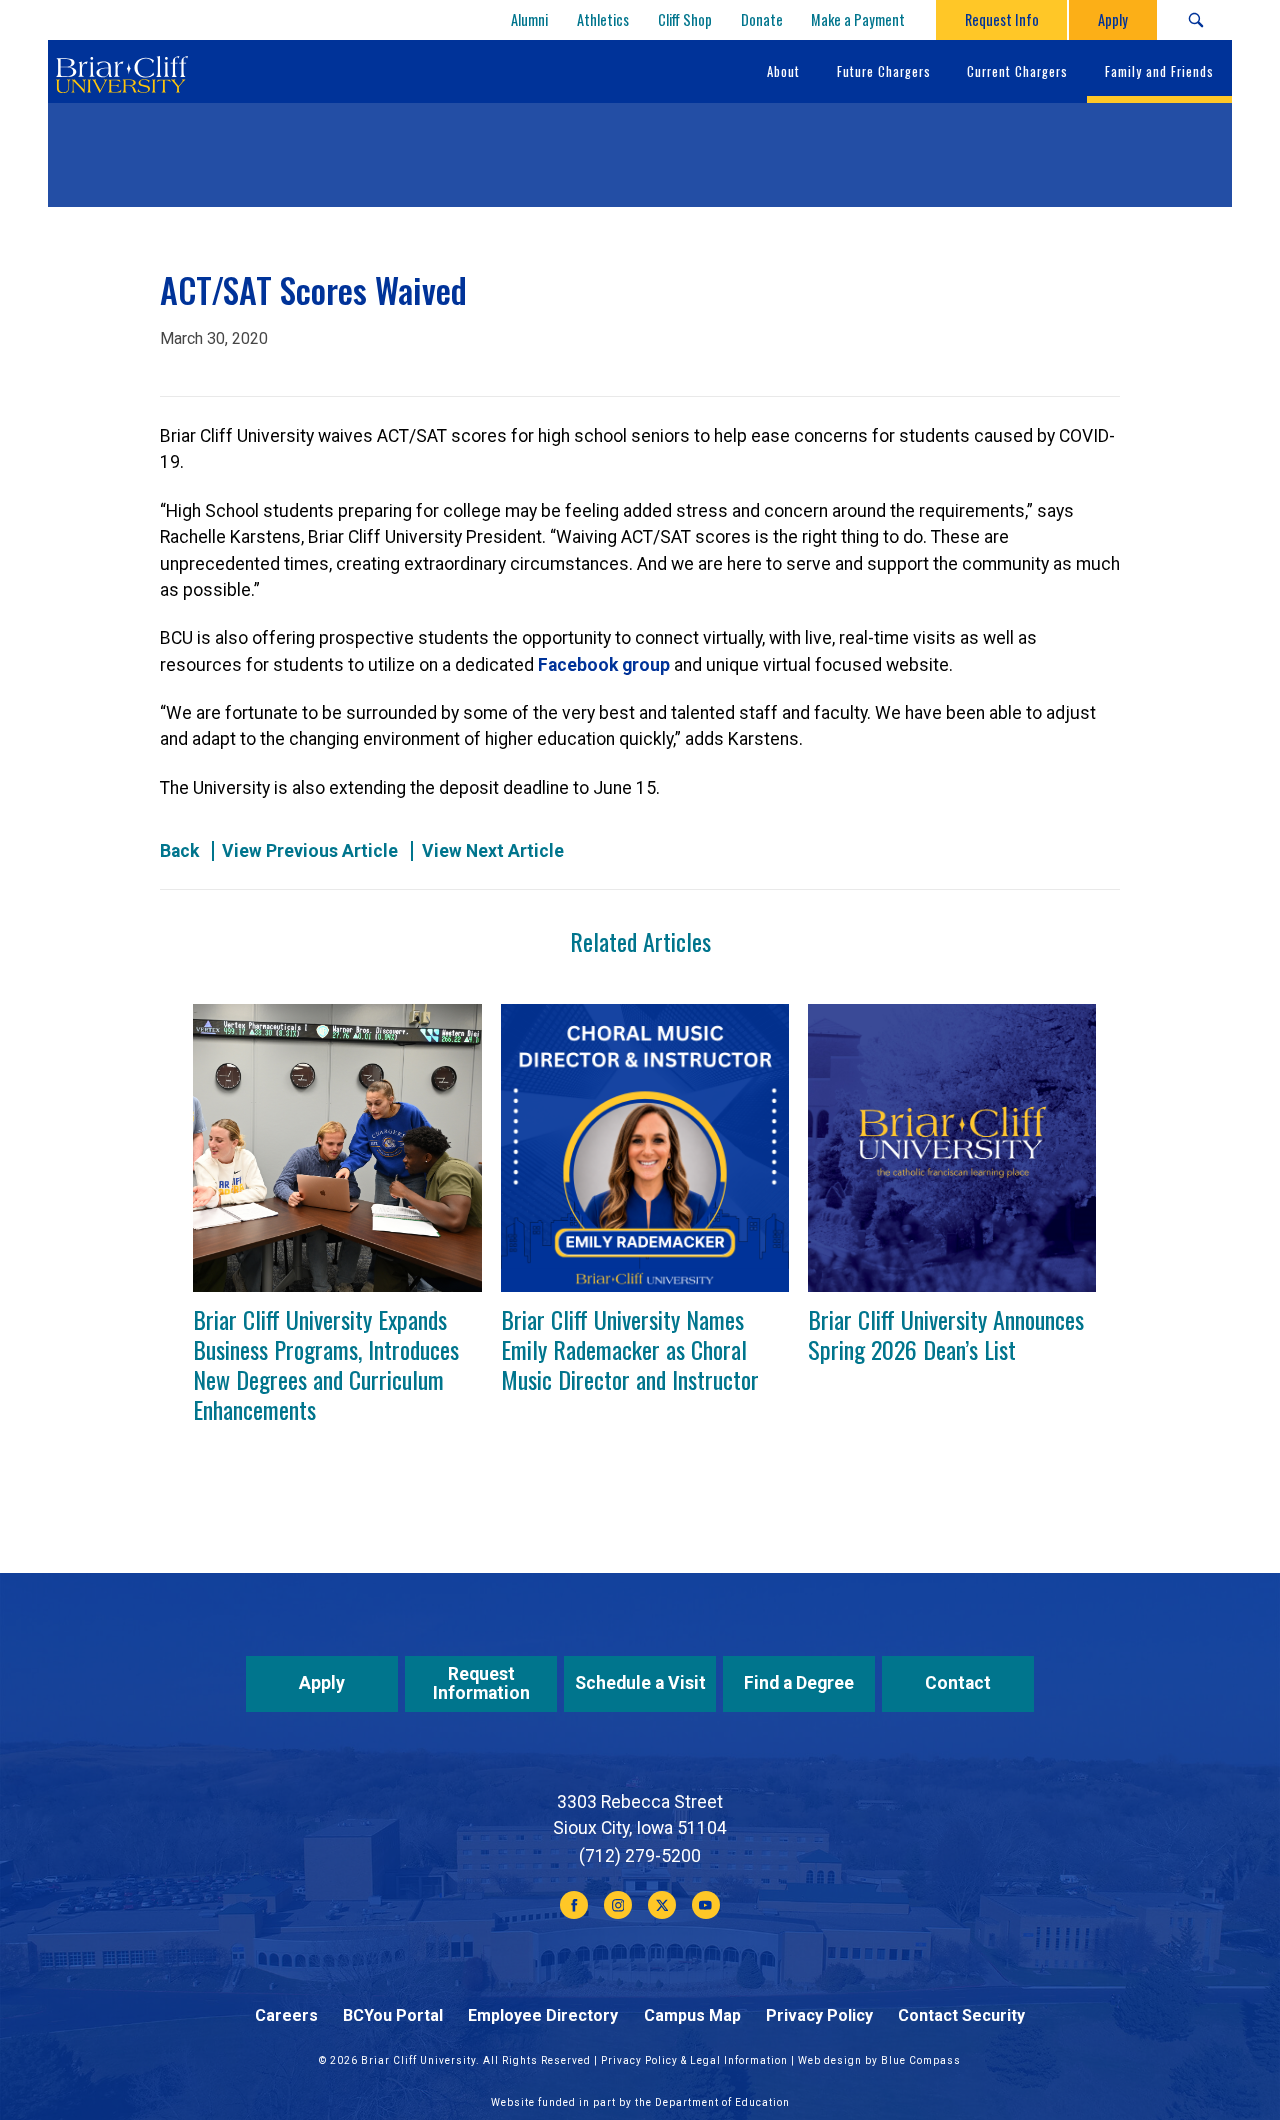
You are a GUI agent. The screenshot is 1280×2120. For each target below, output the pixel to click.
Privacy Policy (819, 2015)
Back (179, 851)
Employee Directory (543, 2015)
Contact (958, 1683)
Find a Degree (799, 1683)
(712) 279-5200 (640, 1856)
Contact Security (961, 2015)
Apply (322, 1683)
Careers (286, 2015)
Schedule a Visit (640, 1683)
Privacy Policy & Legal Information (694, 2060)
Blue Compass (921, 2060)
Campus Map (692, 2015)
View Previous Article (310, 851)
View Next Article (493, 851)
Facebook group (604, 665)
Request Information (481, 1683)
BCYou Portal (393, 2015)
